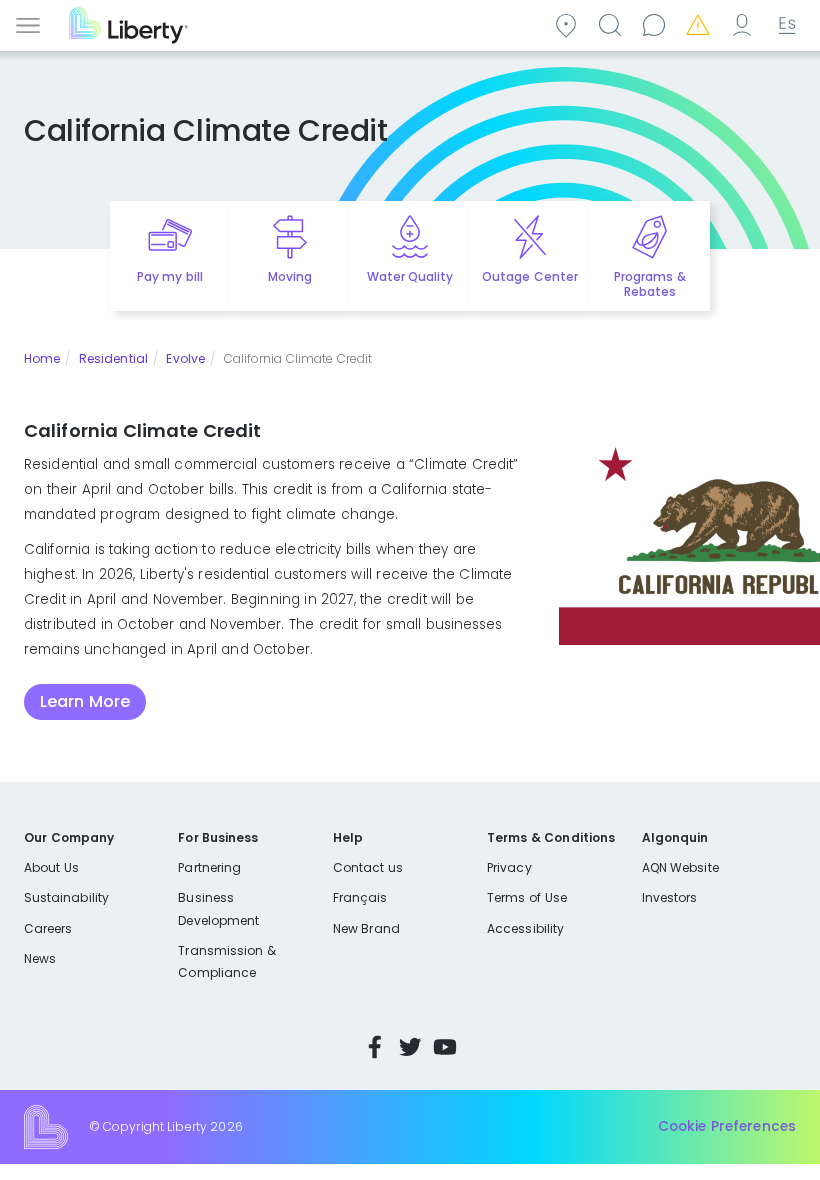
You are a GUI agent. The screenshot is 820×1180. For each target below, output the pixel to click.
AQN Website (680, 867)
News (40, 958)
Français (360, 897)
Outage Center (529, 276)
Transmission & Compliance (226, 961)
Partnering (209, 867)
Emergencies (701, 23)
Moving (290, 276)
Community (569, 23)
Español (785, 23)
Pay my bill (170, 276)
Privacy (509, 867)
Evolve (185, 358)
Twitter (410, 1047)
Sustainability (66, 897)
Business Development (218, 908)
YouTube (445, 1047)
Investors (670, 897)
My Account (745, 23)
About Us (51, 867)
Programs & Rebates (649, 284)
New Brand (366, 928)
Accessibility (525, 928)
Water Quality (410, 276)
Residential (113, 358)
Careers (48, 928)
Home (42, 358)
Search (613, 23)
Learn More (85, 701)
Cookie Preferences (727, 1126)
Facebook (375, 1047)
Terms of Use (527, 897)
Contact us (657, 23)
